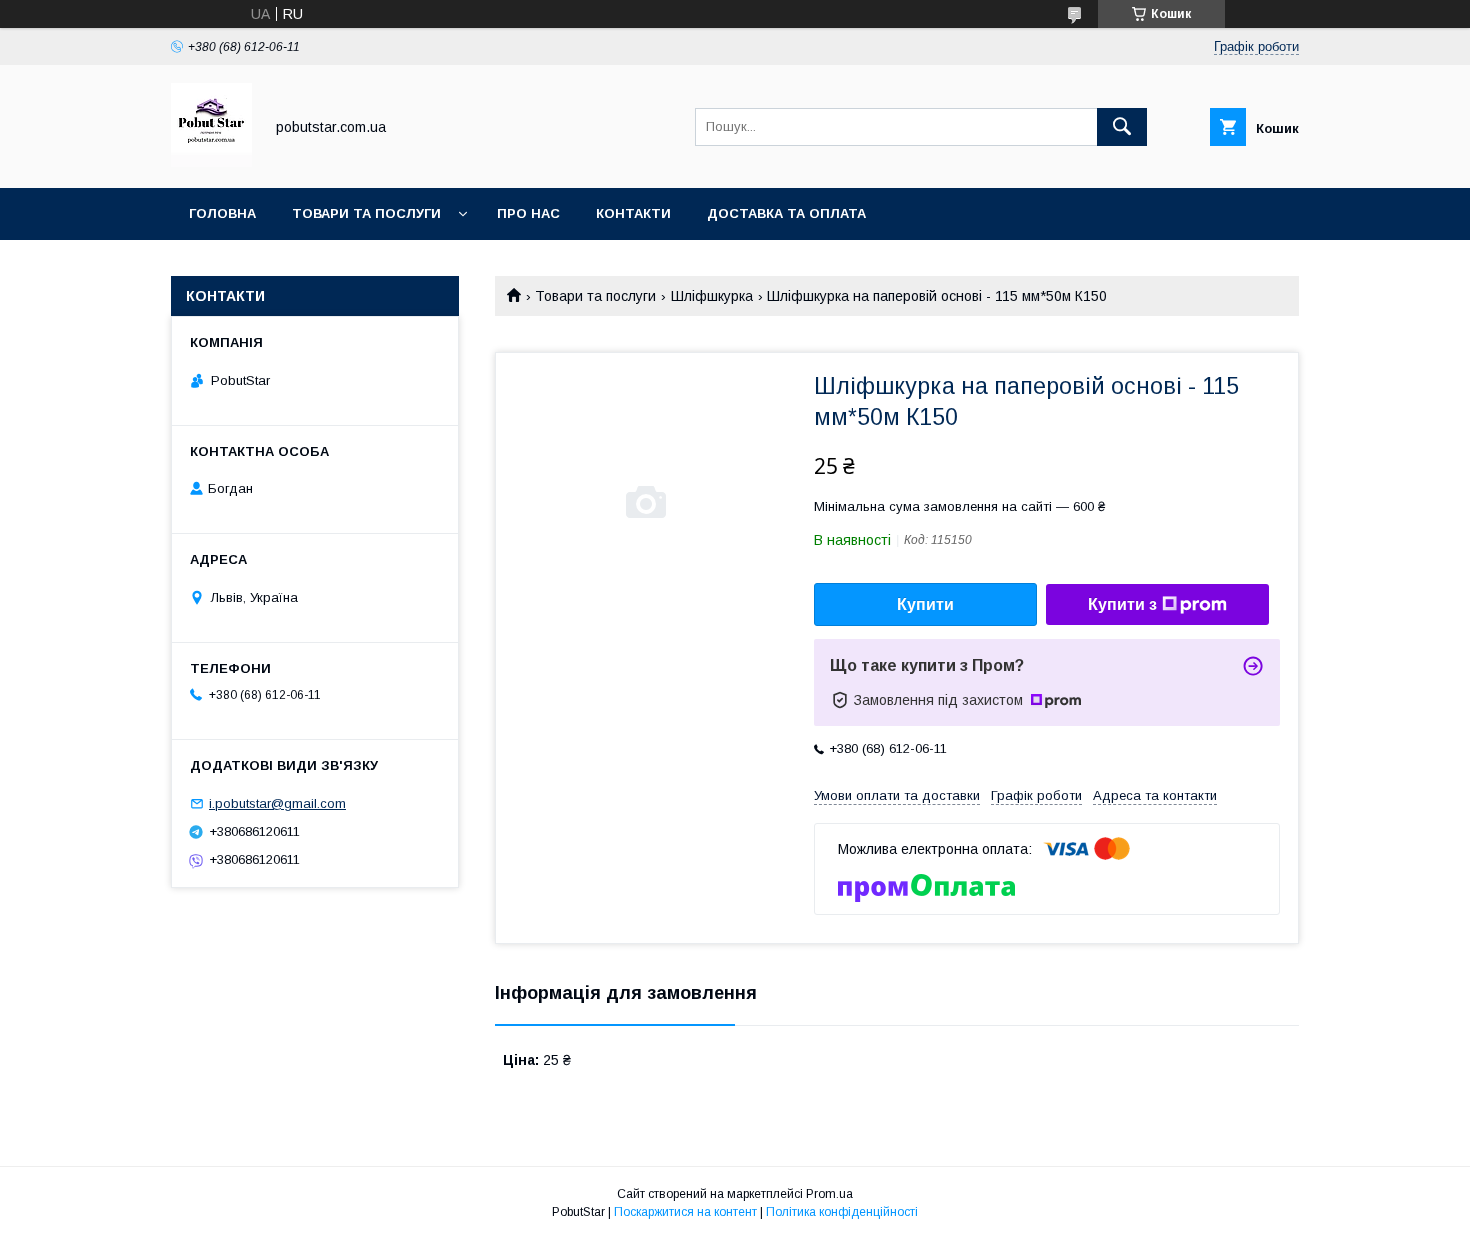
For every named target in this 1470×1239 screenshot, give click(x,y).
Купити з (1122, 604)
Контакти (633, 213)
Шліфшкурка (712, 296)
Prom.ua (829, 1194)
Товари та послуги (366, 213)
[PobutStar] (211, 162)
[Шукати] (1122, 127)
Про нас (528, 213)
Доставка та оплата (786, 213)
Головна (222, 213)
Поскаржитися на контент (685, 1212)
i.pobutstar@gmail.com (277, 803)
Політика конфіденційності (842, 1212)
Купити (925, 604)
